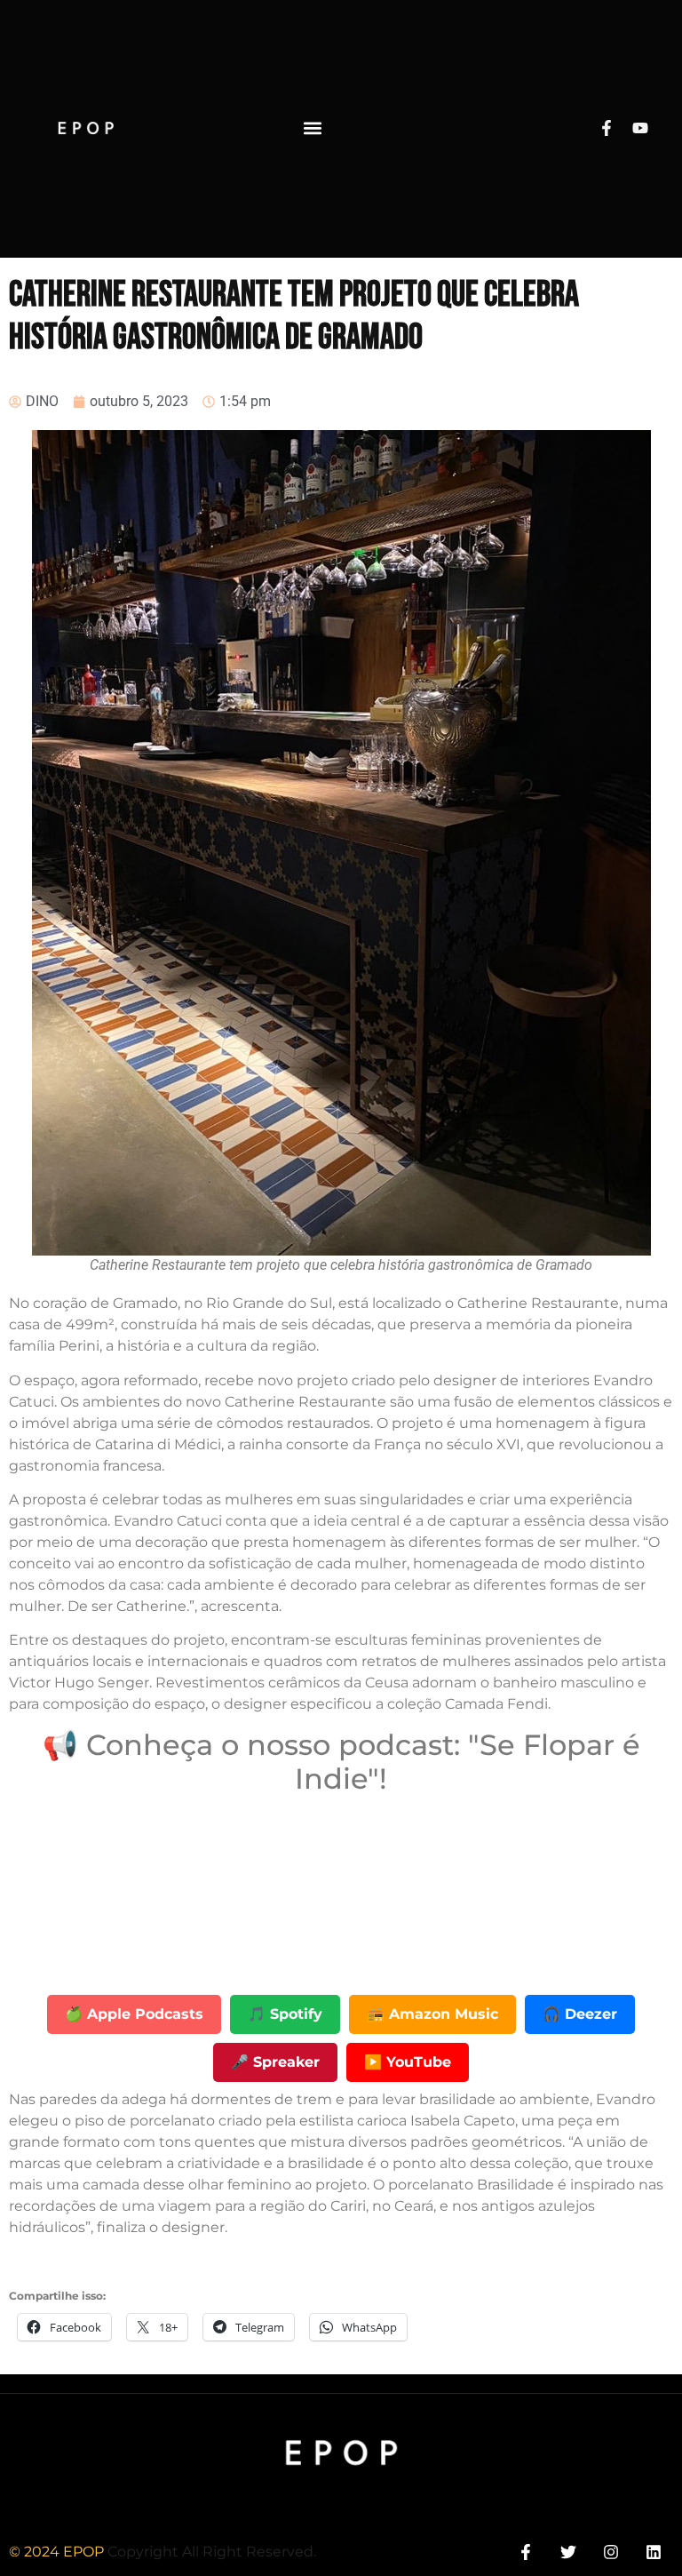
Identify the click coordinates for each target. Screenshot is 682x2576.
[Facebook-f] (607, 128)
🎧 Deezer (580, 2014)
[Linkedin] (654, 2552)
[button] (313, 128)
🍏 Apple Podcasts (134, 2014)
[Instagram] (611, 2552)
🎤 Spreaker (275, 2062)
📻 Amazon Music (432, 2014)
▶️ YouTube (408, 2062)
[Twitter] (568, 2552)
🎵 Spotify (285, 2014)
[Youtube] (640, 128)
